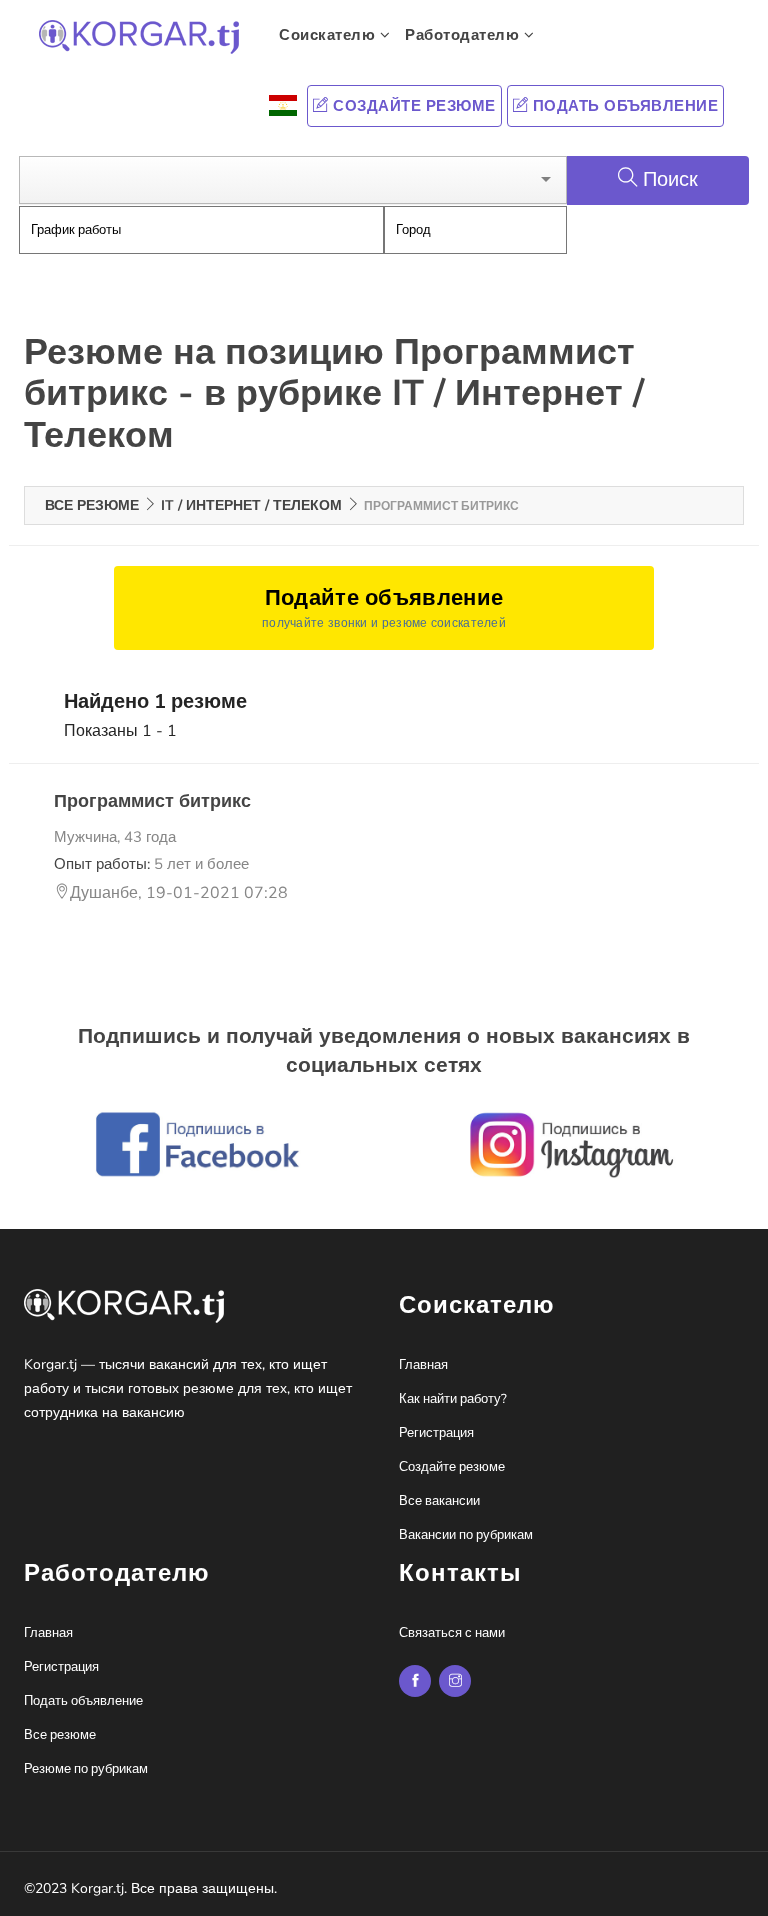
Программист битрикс (152, 801)
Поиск (670, 179)
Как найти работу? (453, 1399)
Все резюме (92, 505)
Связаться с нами (452, 1633)
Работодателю (464, 35)
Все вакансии (439, 1501)
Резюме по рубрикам (86, 1769)
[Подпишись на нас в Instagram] (415, 1681)
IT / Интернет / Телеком (251, 505)
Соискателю (329, 35)
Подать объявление (623, 106)
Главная (423, 1365)
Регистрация (436, 1433)
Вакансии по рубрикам (466, 1535)
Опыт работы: (151, 864)
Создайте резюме (412, 106)
